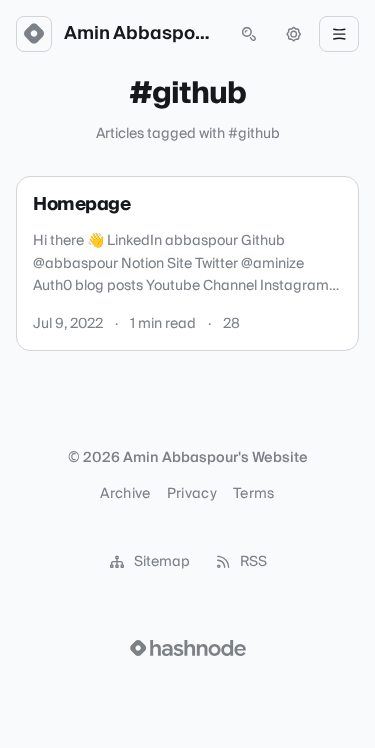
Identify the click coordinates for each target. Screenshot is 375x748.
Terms (254, 494)
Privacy (192, 494)
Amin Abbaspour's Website (141, 34)
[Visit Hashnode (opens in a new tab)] (188, 648)
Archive (125, 494)
